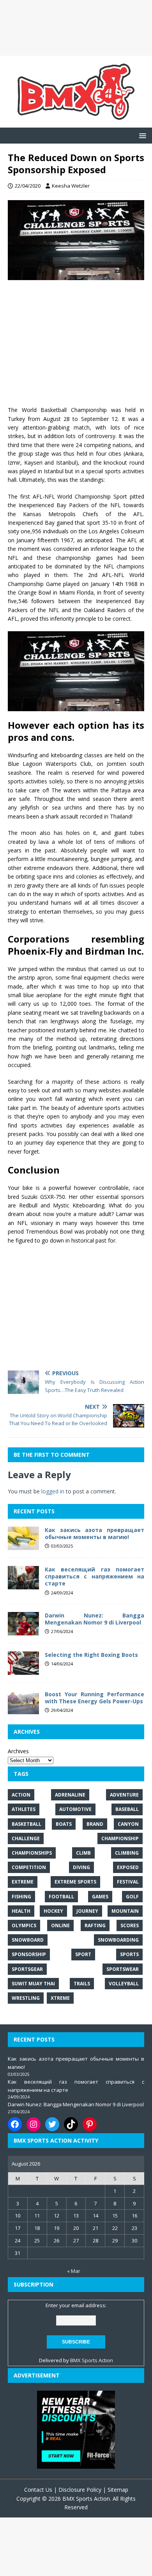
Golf (132, 1897)
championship (120, 1838)
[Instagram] (34, 2124)
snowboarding (118, 1940)
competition (29, 1867)
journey (87, 1911)
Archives (18, 1751)
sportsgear (27, 1969)
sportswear (123, 1969)
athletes (24, 1809)
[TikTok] (71, 2124)
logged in (53, 1491)
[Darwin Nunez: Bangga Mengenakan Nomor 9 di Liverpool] (23, 1631)
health (21, 1911)
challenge (26, 1838)
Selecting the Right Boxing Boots (91, 1655)
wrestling (26, 1998)
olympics (24, 1925)
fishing (21, 1897)
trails (82, 1984)
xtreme (60, 1998)
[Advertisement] (76, 28)
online (60, 1925)
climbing (127, 1853)
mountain (125, 1911)
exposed (128, 1867)
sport (83, 1954)
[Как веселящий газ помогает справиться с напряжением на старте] (23, 1585)
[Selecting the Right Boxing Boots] (23, 1670)
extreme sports (75, 1882)
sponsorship (29, 1954)
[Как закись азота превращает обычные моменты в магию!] (23, 1545)
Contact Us (38, 2490)
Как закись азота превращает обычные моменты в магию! (95, 1533)
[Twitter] (52, 2124)
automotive (75, 1809)
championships (32, 1853)
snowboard (28, 1940)
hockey (53, 1911)
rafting (95, 1925)
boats (64, 1824)
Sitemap (118, 2490)
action (21, 1795)
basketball (27, 1824)
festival (128, 1882)
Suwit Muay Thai (33, 1984)
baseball (127, 1809)
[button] (141, 135)
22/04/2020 (28, 186)
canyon (128, 1824)
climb (83, 1853)
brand (95, 1824)
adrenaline (70, 1795)
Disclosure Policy (80, 2490)
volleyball (124, 1984)
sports (129, 1954)
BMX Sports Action (92, 2360)
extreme (23, 1882)
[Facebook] (15, 2124)
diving (81, 1867)
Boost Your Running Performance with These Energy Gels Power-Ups (95, 1698)
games (100, 1897)
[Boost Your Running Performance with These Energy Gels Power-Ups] (23, 1710)
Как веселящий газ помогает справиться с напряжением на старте (95, 1576)
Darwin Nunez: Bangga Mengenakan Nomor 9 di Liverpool (95, 1619)
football (61, 1897)
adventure (124, 1795)
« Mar (74, 2271)
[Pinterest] (90, 2124)
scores (130, 1925)
